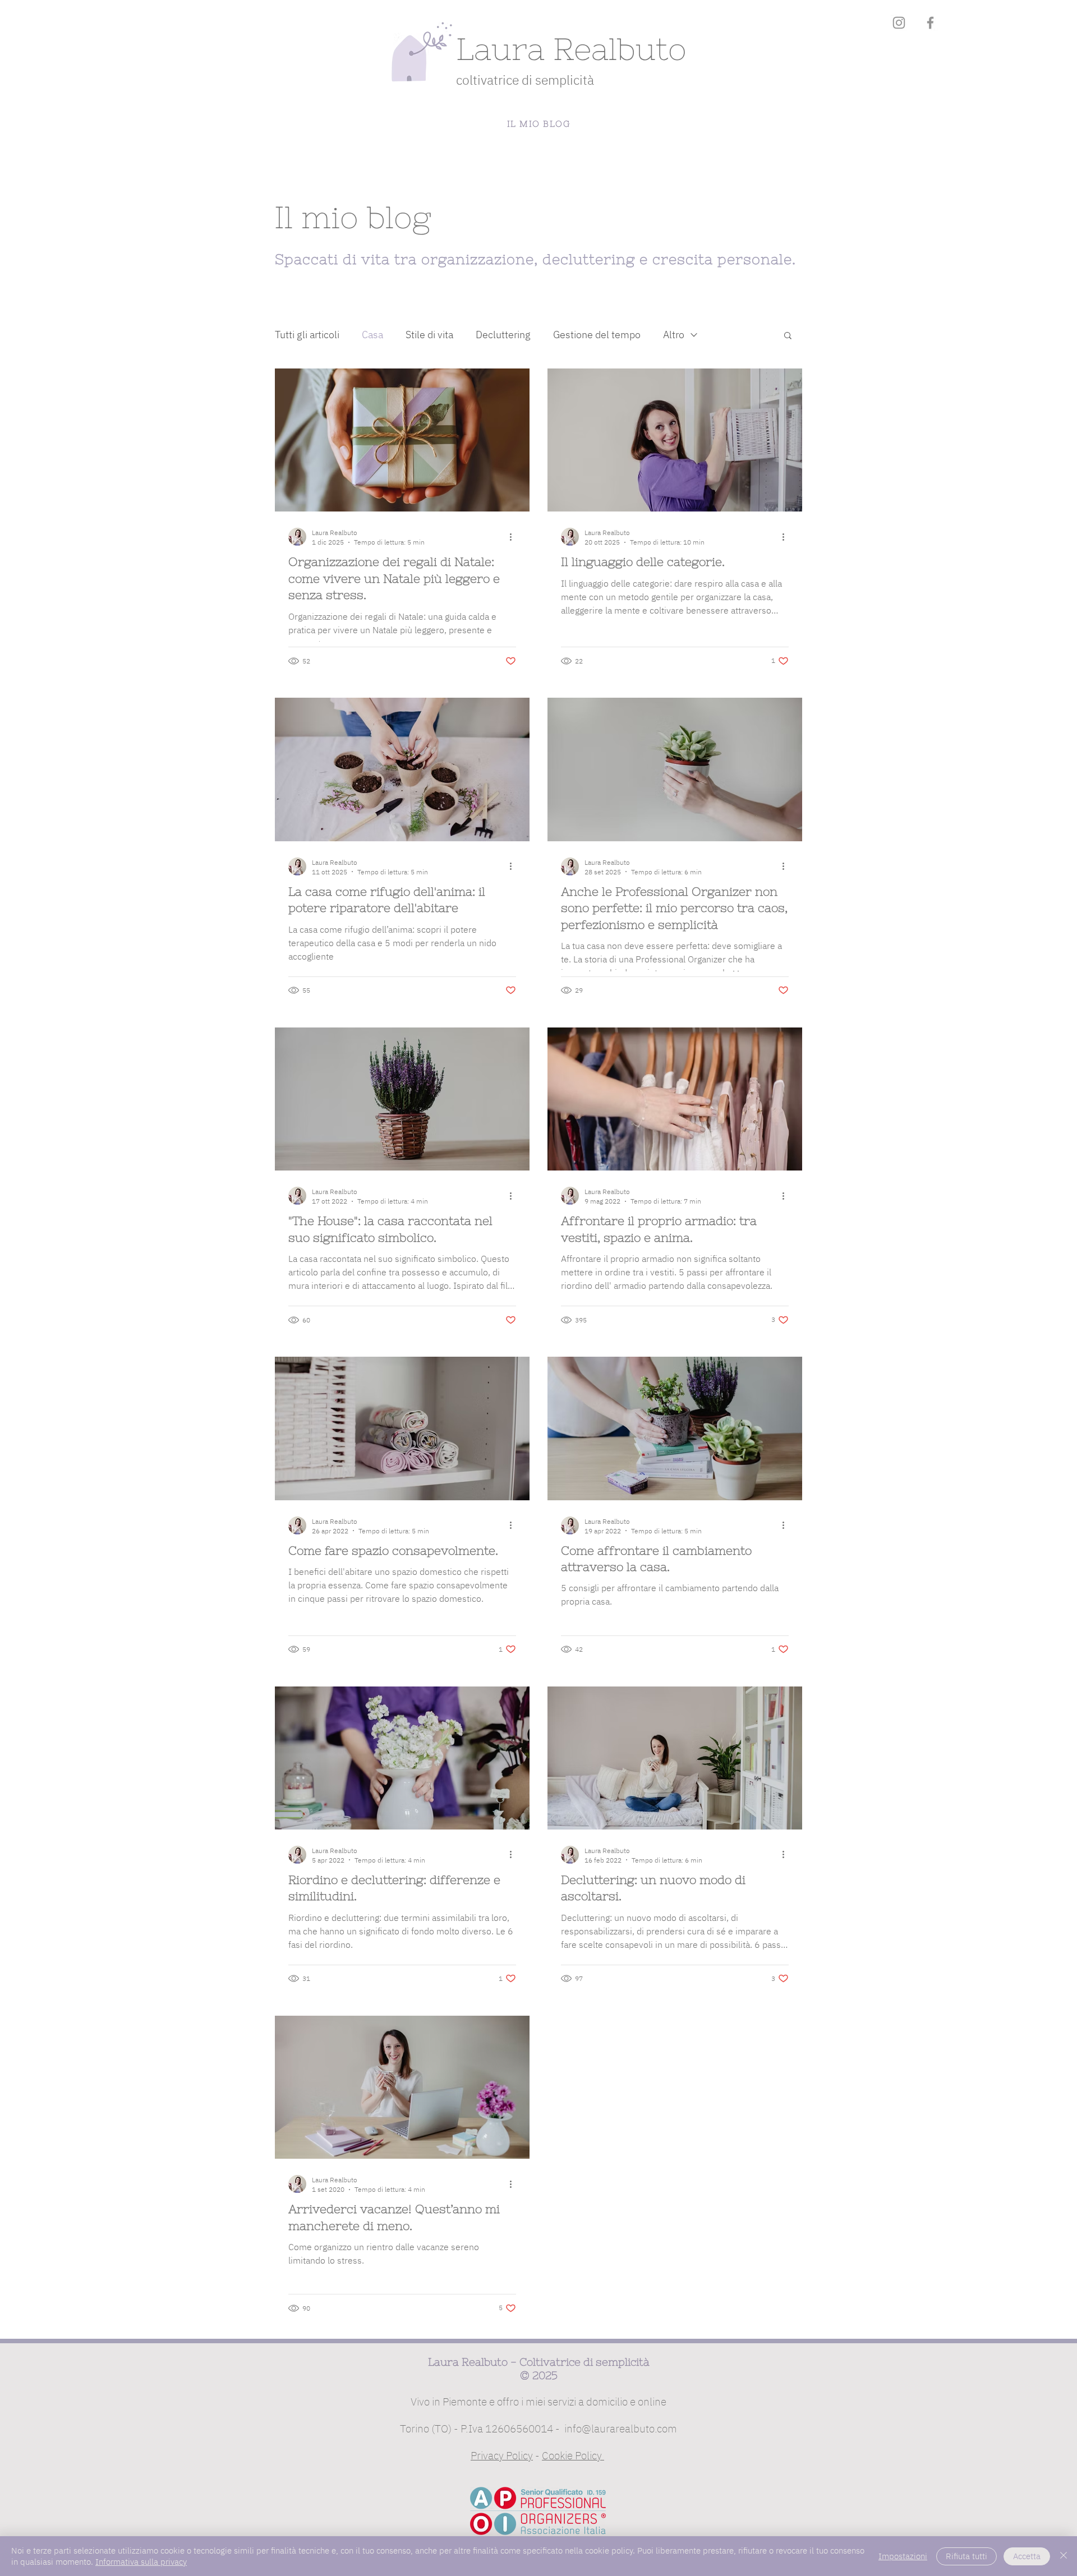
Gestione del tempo (597, 335)
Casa (372, 335)
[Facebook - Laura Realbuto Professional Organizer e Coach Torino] (930, 23)
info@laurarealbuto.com (621, 2428)
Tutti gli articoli (307, 335)
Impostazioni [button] (903, 2556)
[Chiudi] (1064, 2556)
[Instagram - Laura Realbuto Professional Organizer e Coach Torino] (899, 23)
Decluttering (503, 335)
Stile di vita (429, 335)
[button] (788, 336)
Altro (674, 335)
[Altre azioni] (514, 537)
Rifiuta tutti (966, 2556)
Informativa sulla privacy (141, 2562)
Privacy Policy (502, 2455)
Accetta (1027, 2556)
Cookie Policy (573, 2455)
